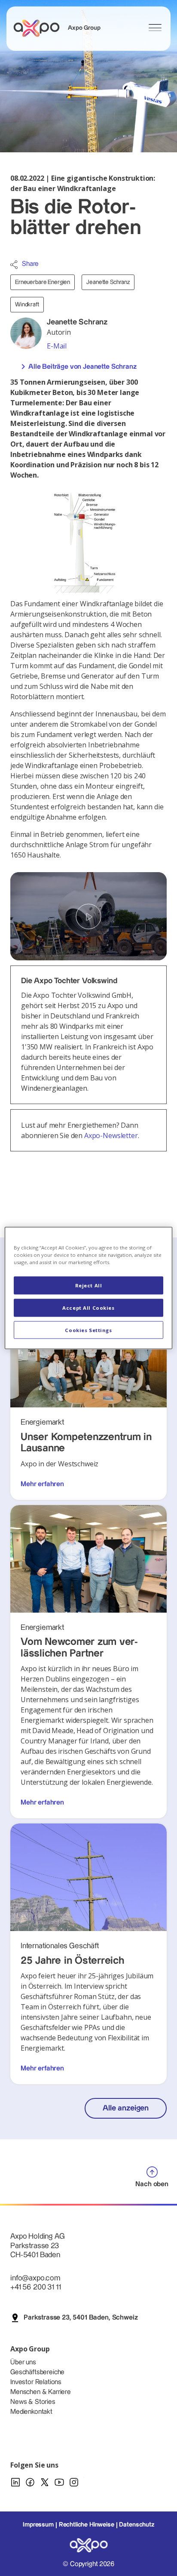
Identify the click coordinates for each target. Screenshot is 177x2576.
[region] (88, 1288)
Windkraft (27, 305)
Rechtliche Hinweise (87, 2525)
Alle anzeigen (126, 2108)
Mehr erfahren (42, 1484)
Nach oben (152, 2184)
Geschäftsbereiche (37, 2372)
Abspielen (88, 916)
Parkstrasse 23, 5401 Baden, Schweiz (81, 2318)
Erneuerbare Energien (43, 282)
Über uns (23, 2362)
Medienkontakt (31, 2412)
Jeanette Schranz (108, 282)
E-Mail (57, 346)
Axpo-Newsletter (111, 1135)
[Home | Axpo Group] (40, 28)
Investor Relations (36, 2382)
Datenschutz (136, 2525)
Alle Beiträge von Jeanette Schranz (82, 367)
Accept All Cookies (88, 1307)
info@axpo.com (35, 2278)
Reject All (89, 1285)
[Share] (14, 265)
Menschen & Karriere (41, 2392)
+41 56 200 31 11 (35, 2287)
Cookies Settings (88, 1330)
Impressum (38, 2525)
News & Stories (33, 2402)
